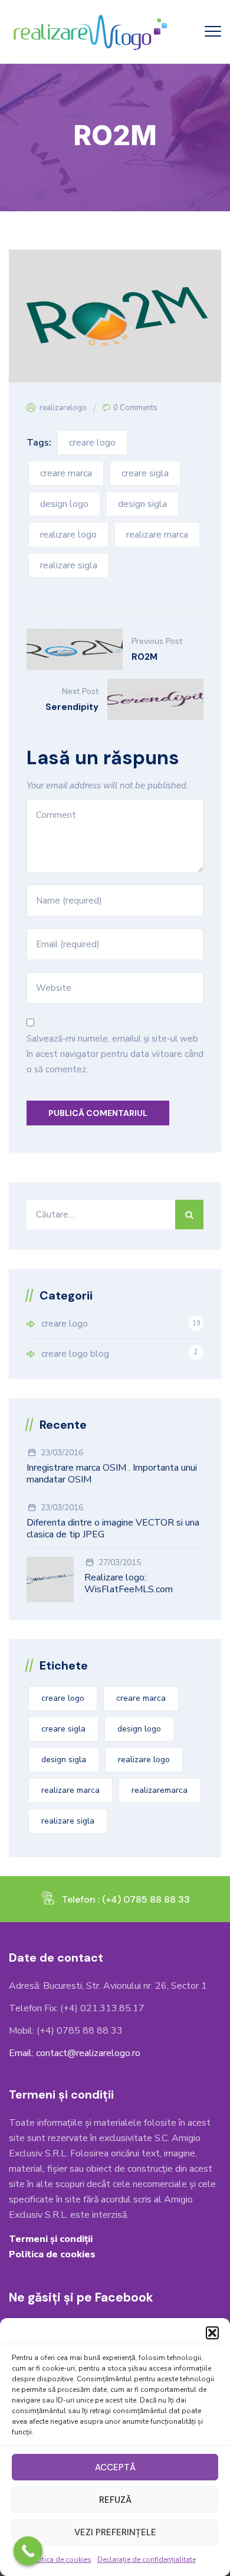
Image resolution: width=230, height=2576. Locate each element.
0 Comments (135, 408)
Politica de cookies (60, 2559)
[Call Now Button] (28, 2551)
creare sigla (145, 473)
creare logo (92, 443)
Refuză (115, 2500)
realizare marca (157, 535)
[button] (212, 2333)
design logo (64, 504)
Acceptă (115, 2467)
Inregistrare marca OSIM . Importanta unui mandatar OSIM (112, 1474)
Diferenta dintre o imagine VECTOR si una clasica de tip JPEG (113, 1528)
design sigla (142, 504)
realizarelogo (63, 408)
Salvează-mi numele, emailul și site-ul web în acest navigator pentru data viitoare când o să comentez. (115, 1054)
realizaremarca (160, 1790)
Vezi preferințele (115, 2532)
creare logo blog (75, 1354)
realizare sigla (69, 565)
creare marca (66, 473)
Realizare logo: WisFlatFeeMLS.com (129, 1583)
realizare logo (68, 535)
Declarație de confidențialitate (147, 2559)
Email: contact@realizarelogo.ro (75, 2053)
